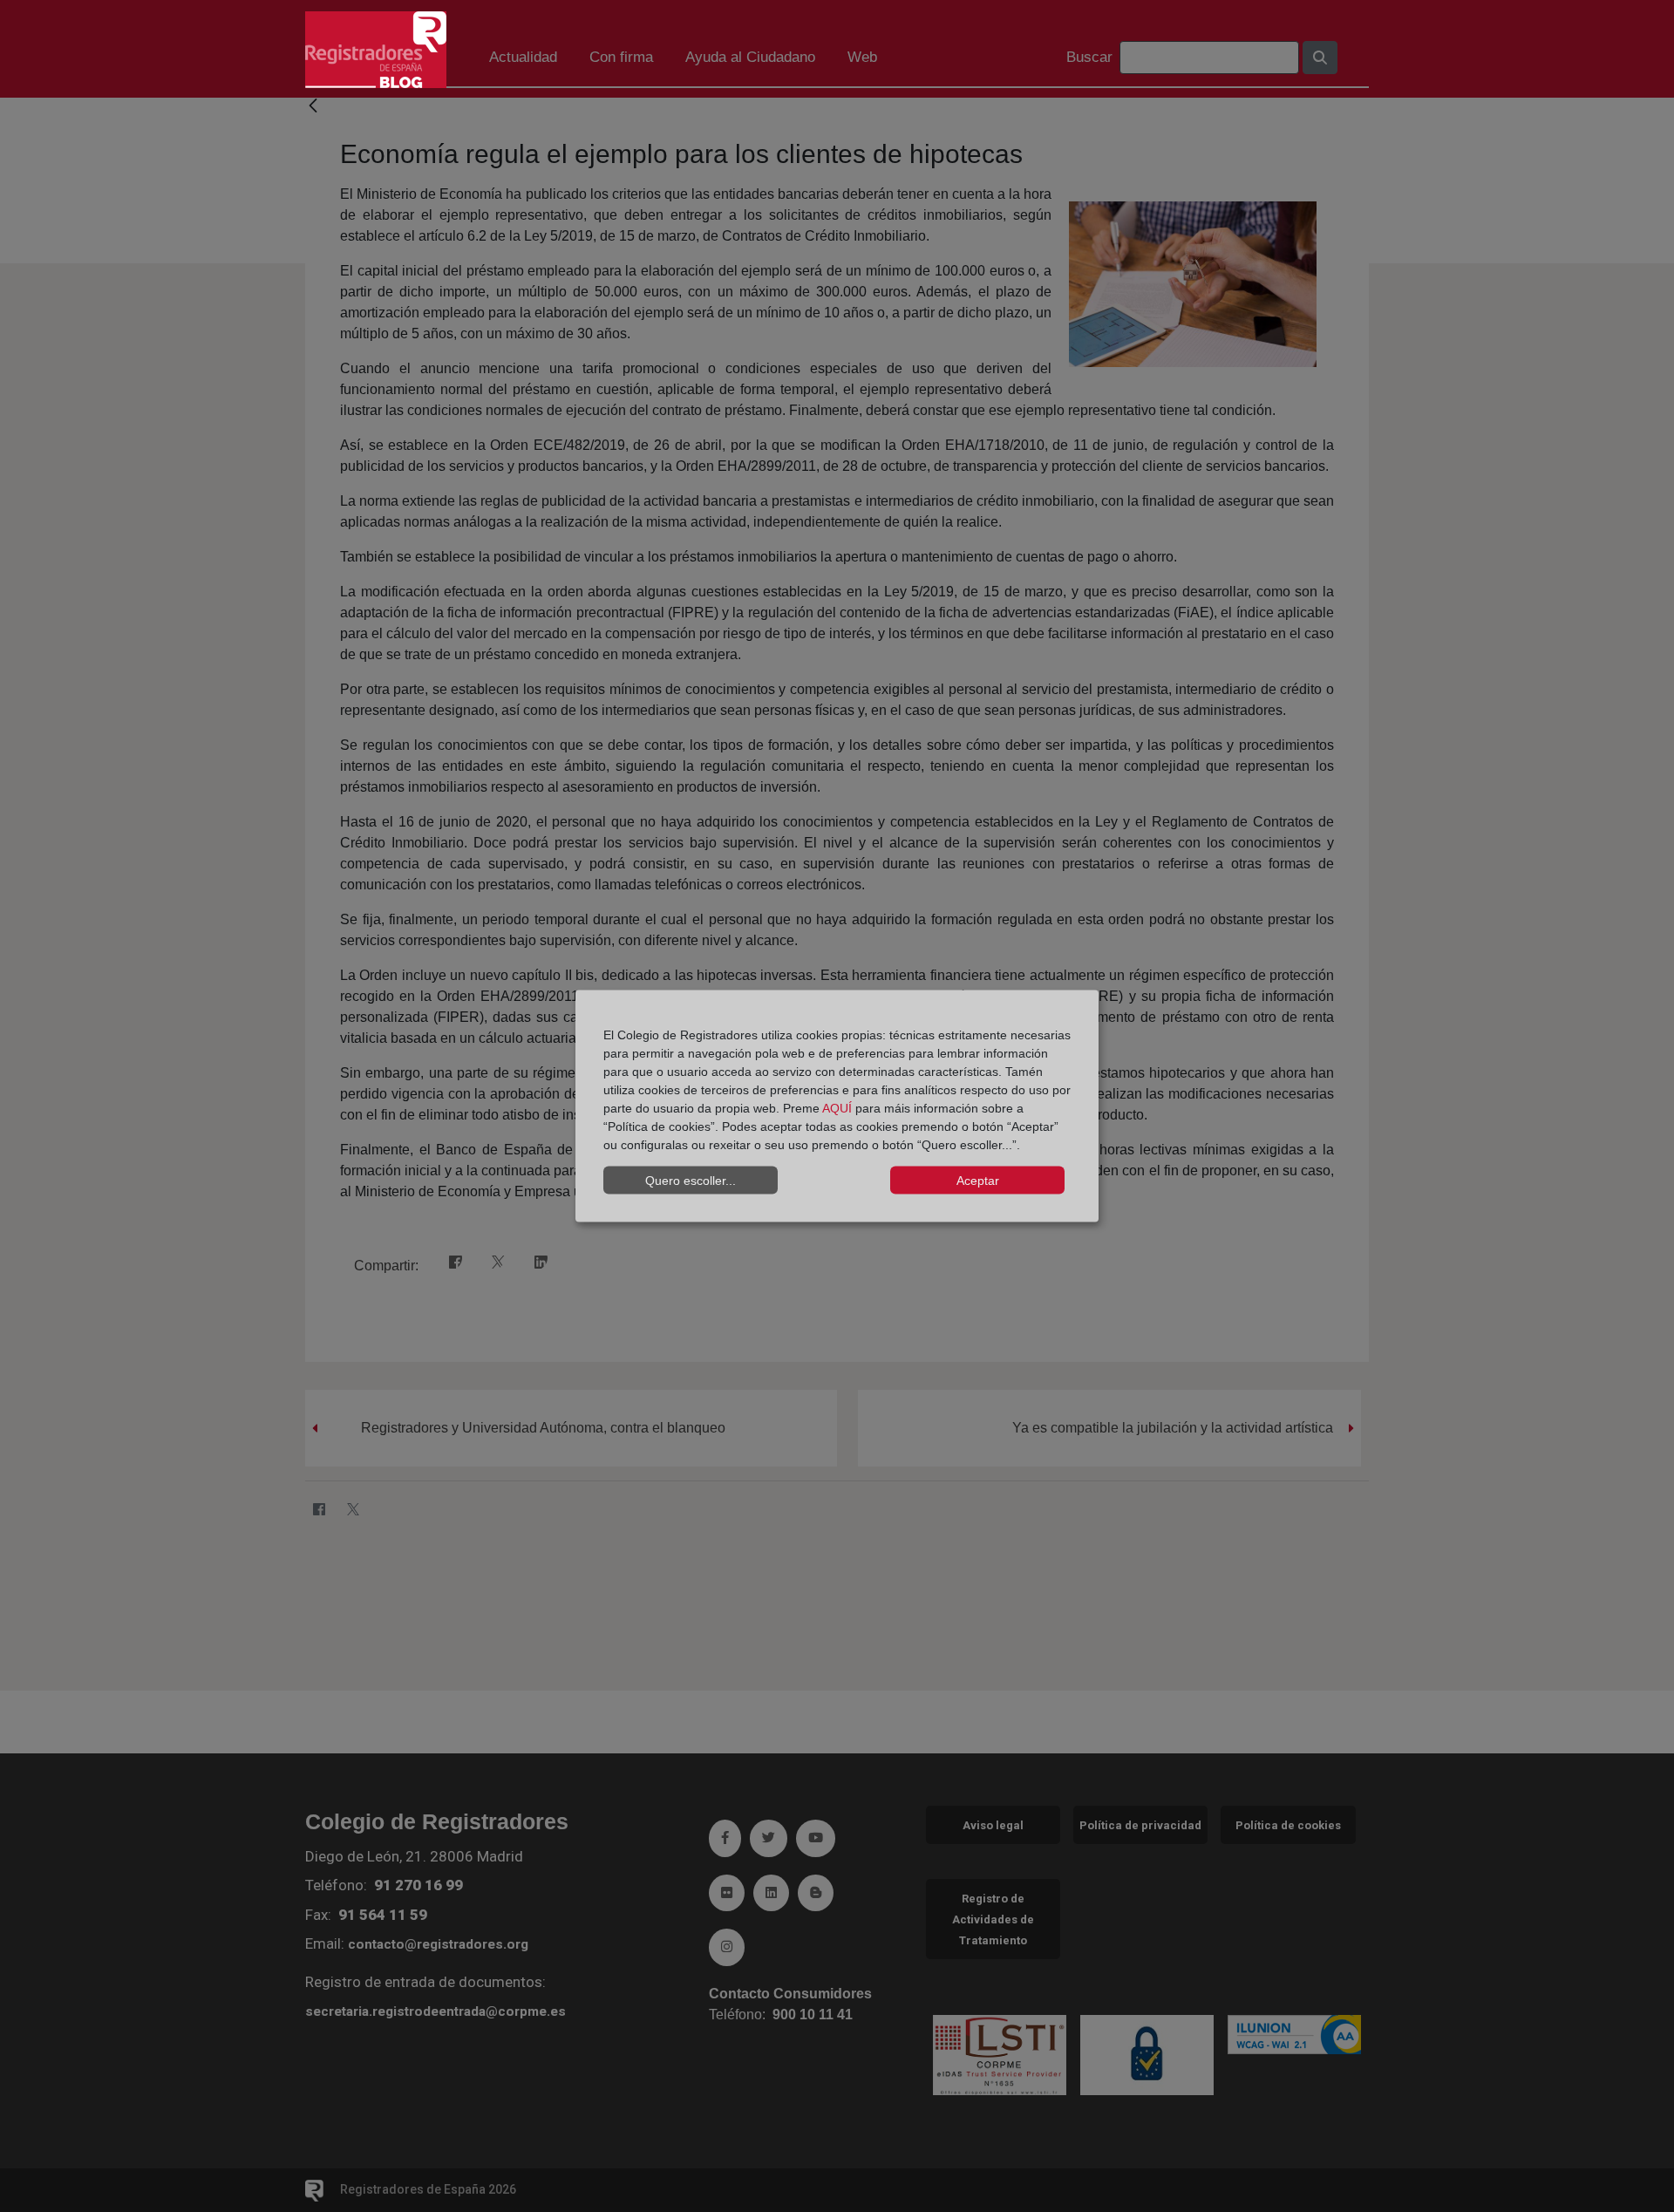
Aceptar (978, 1180)
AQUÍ (837, 1108)
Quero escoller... (691, 1180)
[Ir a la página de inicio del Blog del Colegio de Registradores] (376, 48)
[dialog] (837, 1106)
